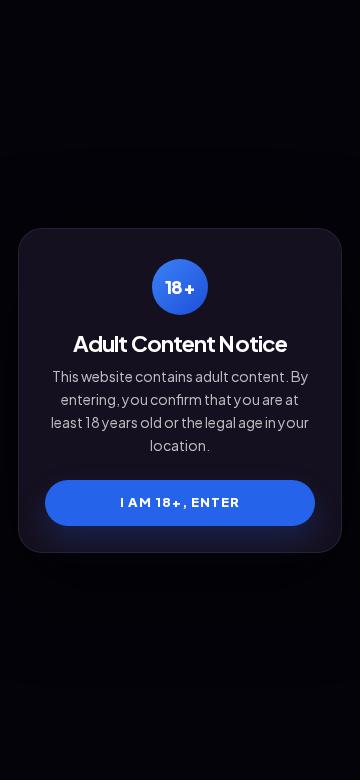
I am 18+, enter (180, 502)
